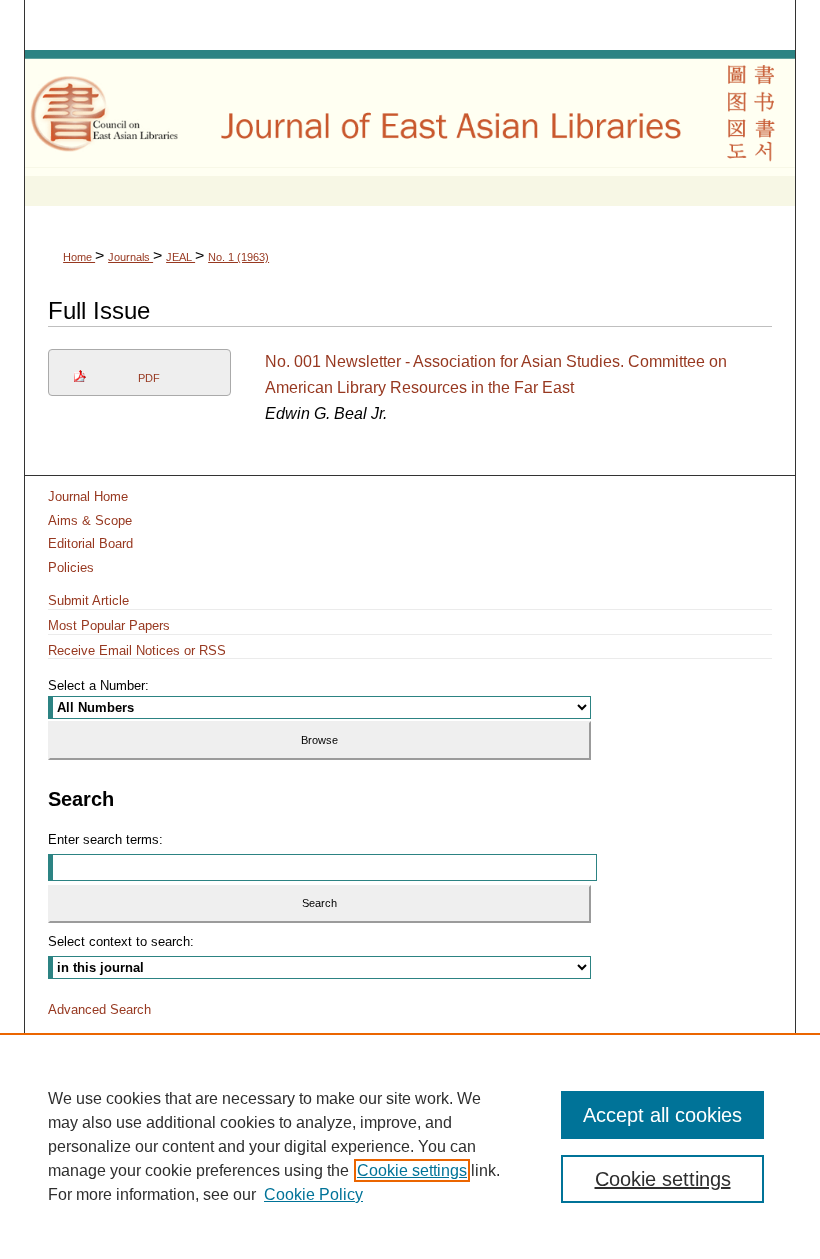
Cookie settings (412, 1170)
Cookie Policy (313, 1194)
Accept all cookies (662, 1115)
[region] (410, 1146)
